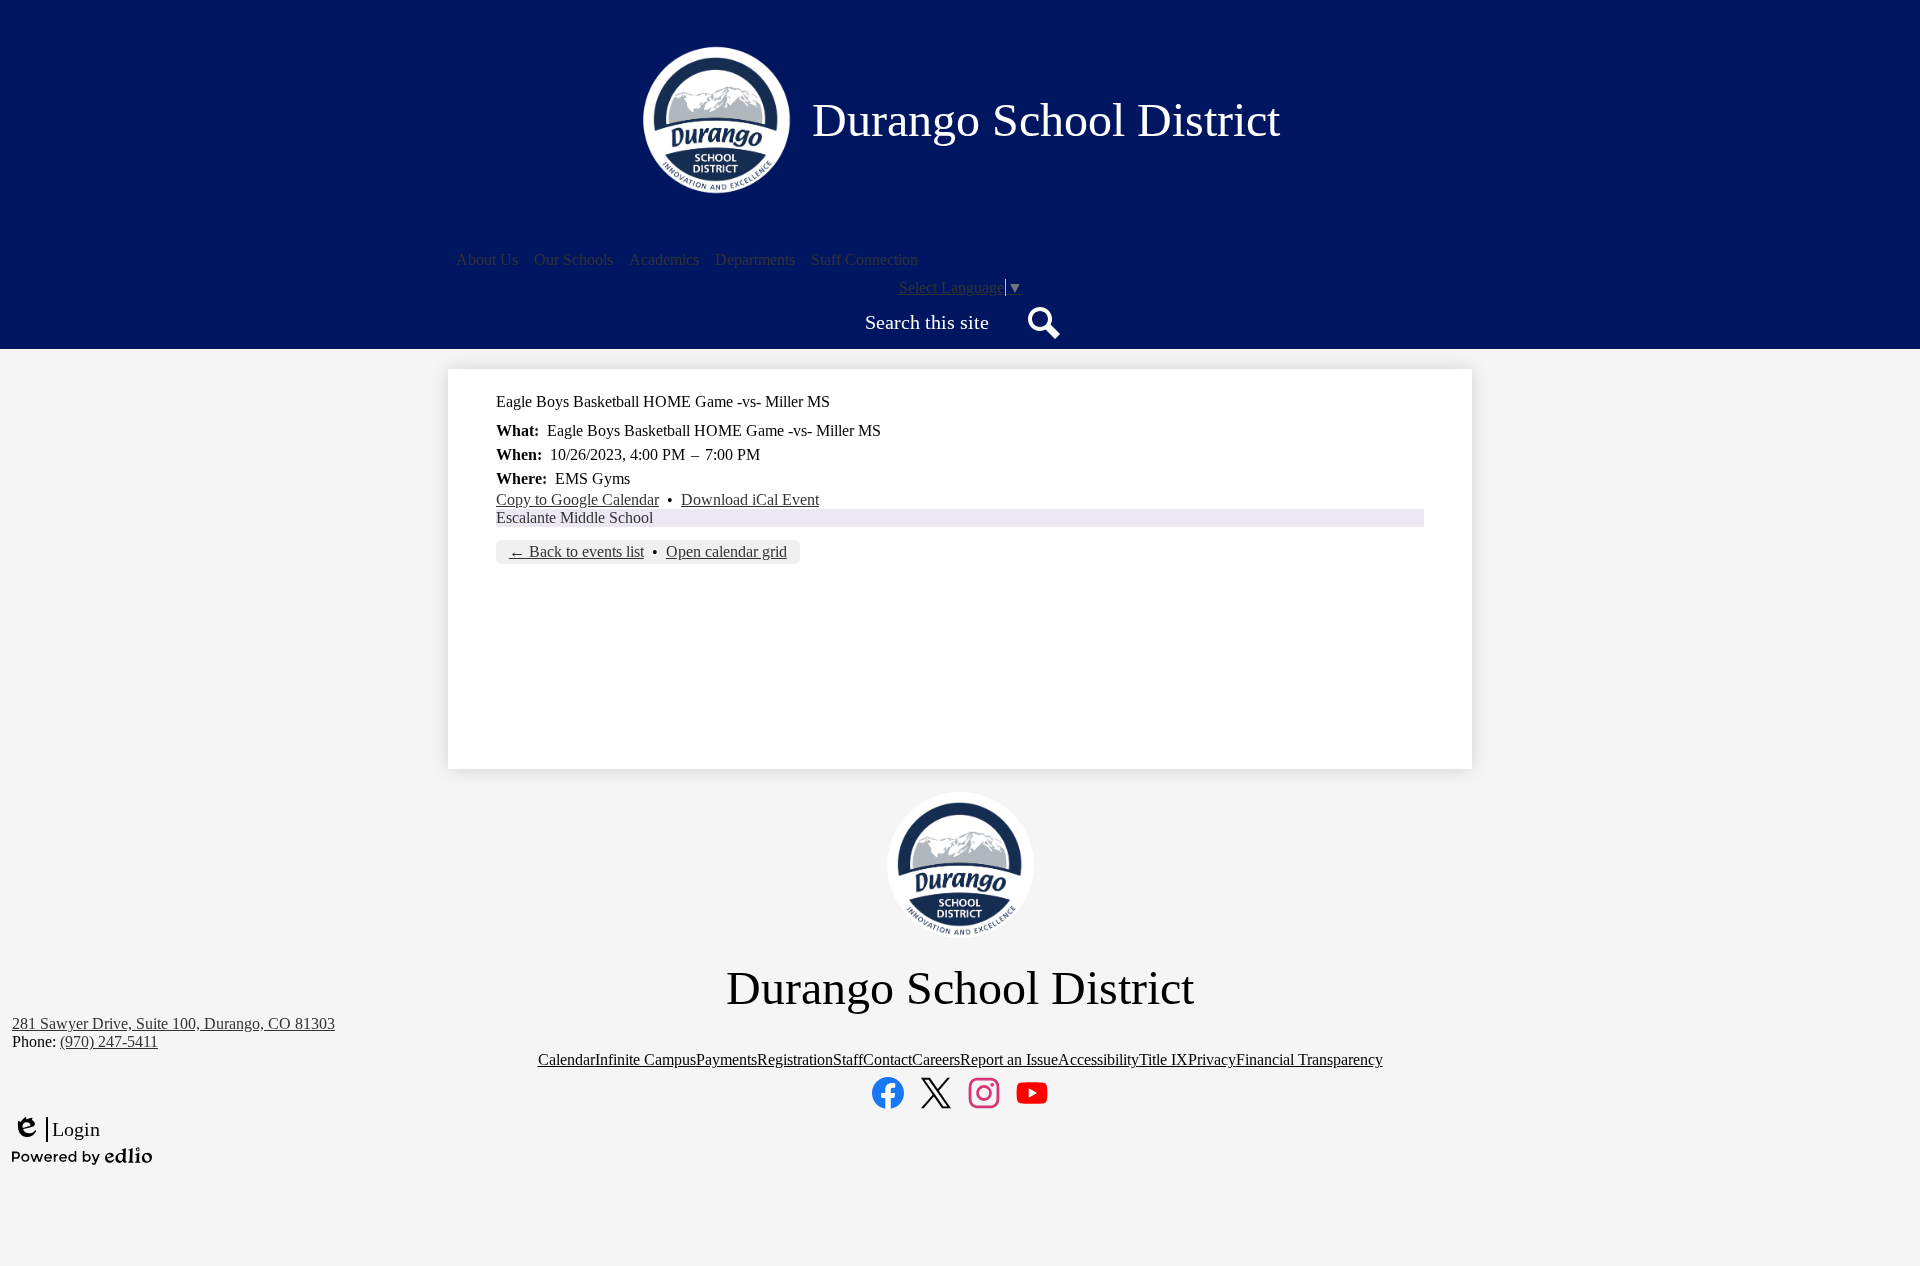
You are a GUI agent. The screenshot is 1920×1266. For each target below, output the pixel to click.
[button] (487, 260)
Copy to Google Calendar (577, 499)
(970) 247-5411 (109, 1041)
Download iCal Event (750, 499)
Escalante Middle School (574, 517)
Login (56, 1130)
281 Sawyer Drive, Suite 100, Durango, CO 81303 (173, 1023)
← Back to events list (576, 551)
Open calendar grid (726, 551)
